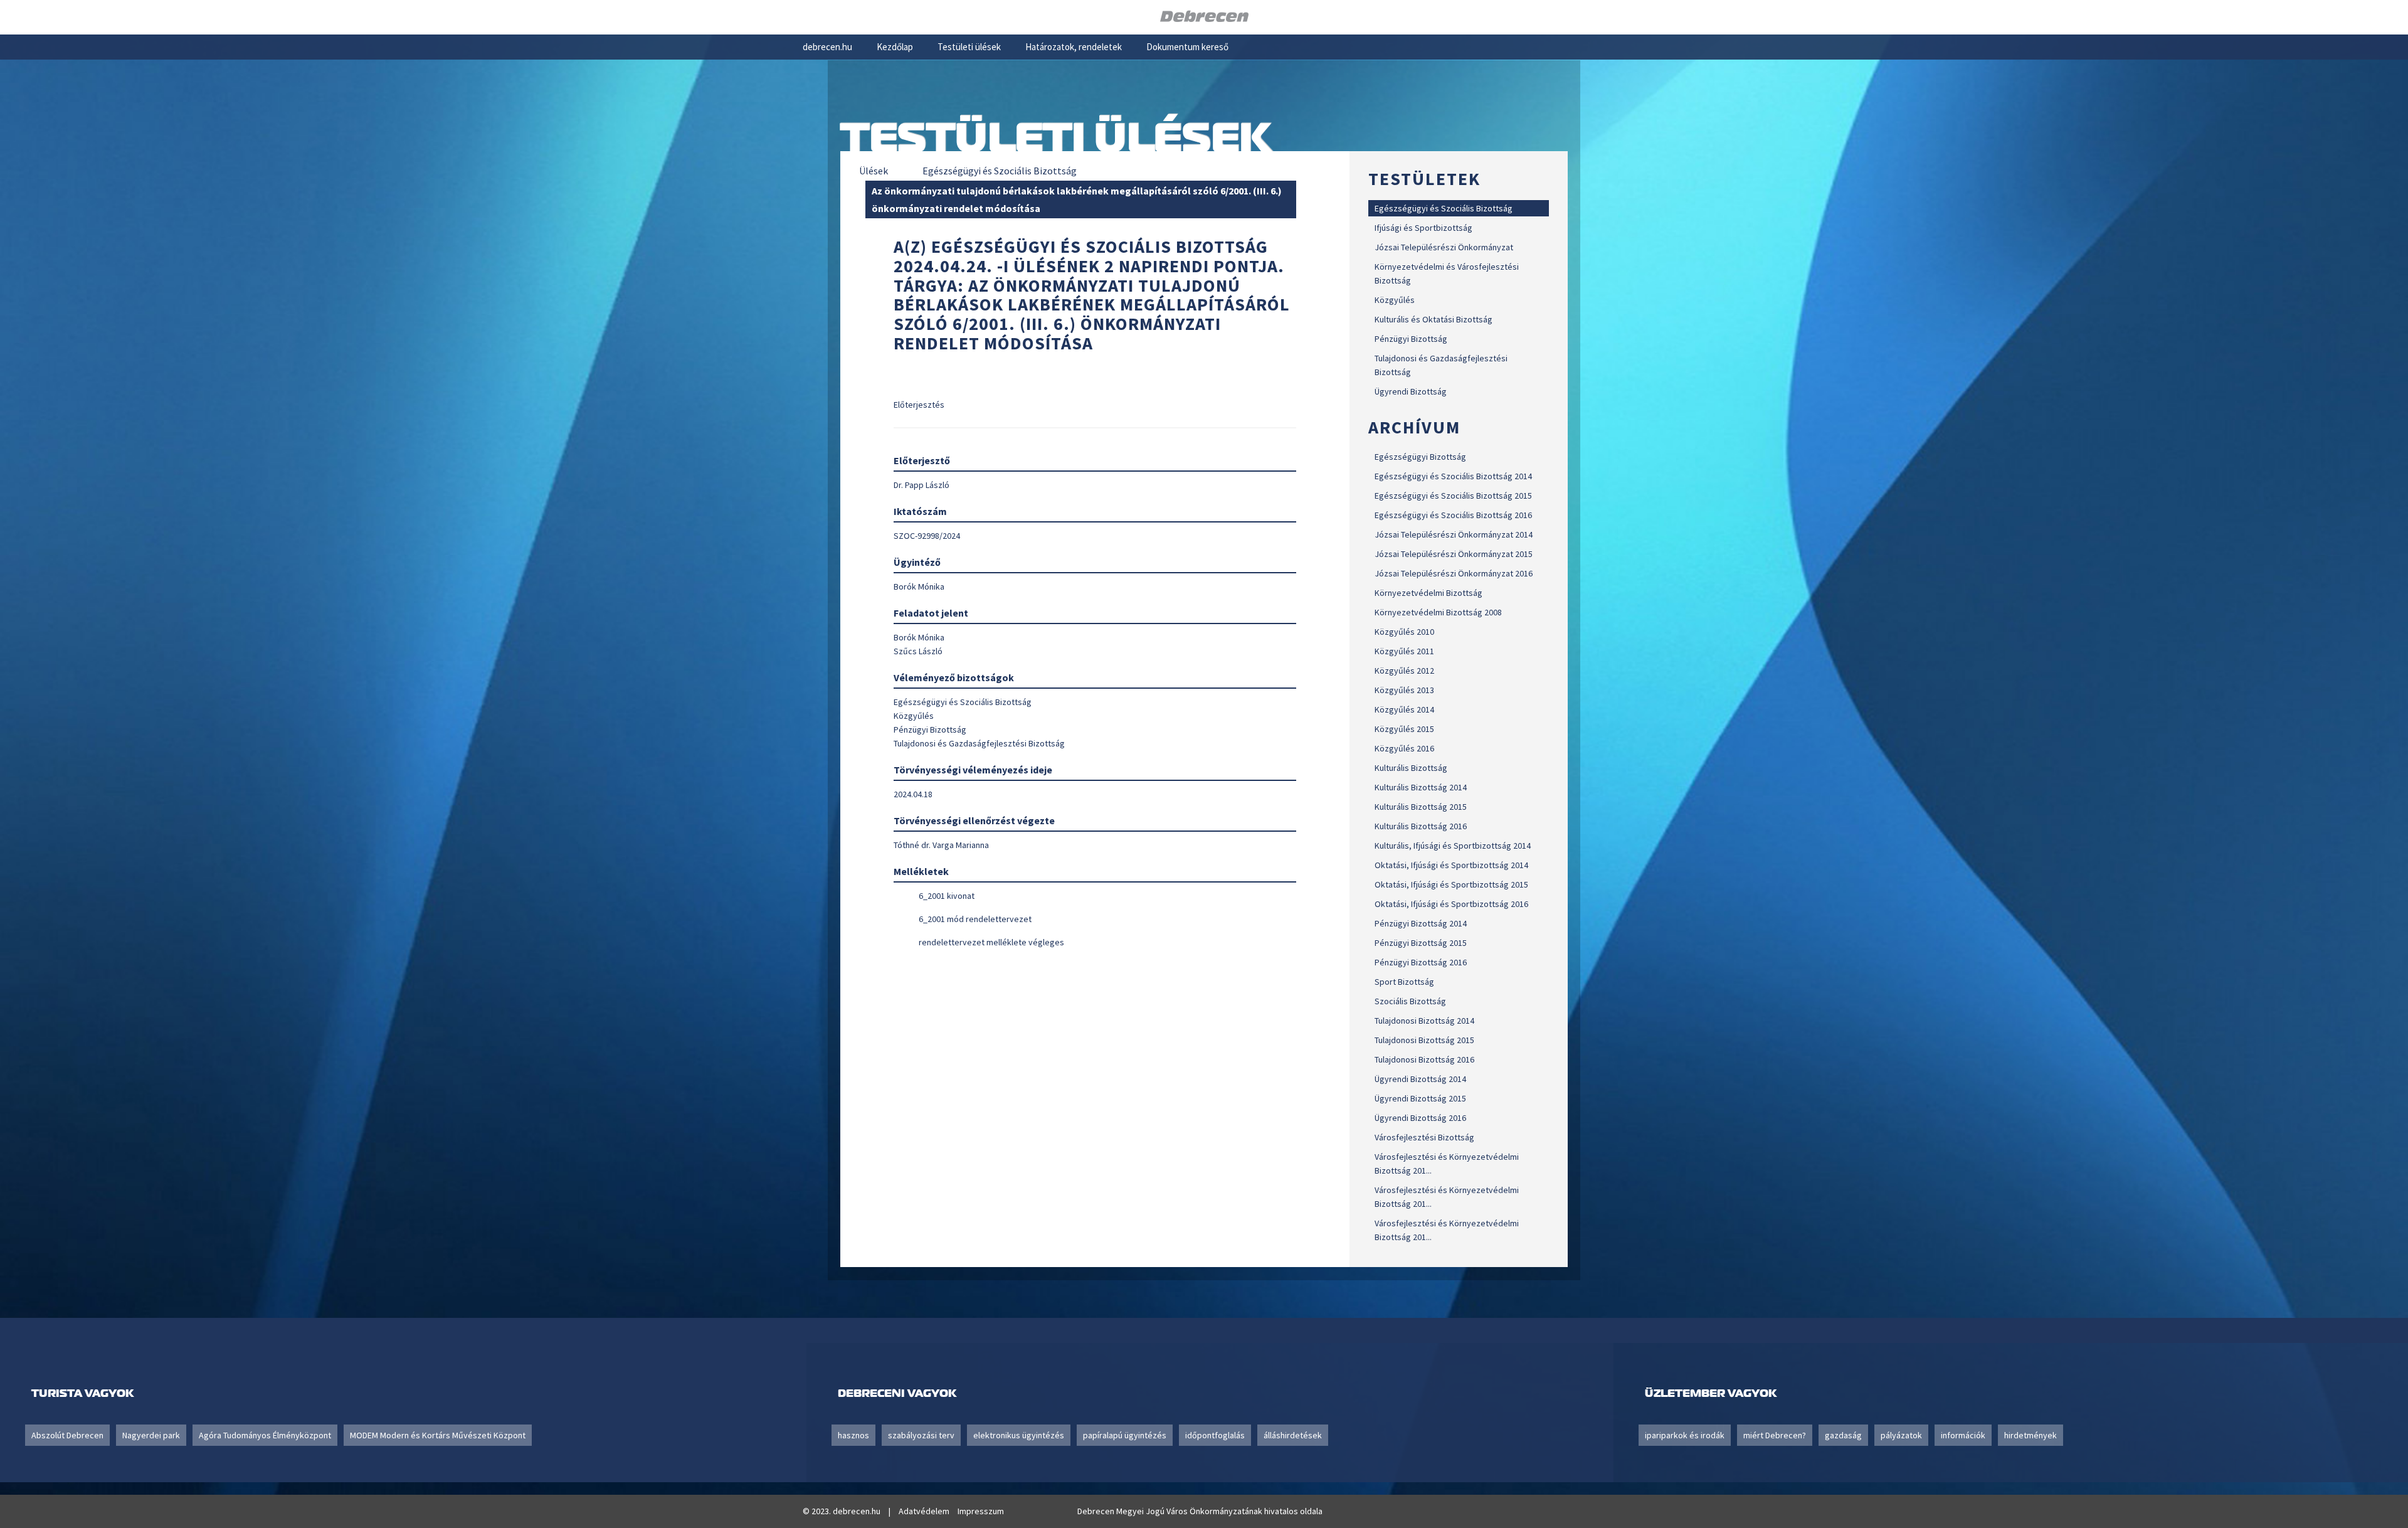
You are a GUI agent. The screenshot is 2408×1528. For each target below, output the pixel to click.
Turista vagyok (82, 1393)
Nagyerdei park (151, 1435)
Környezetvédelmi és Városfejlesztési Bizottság (1447, 273)
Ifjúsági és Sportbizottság (1423, 228)
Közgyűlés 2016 (1404, 748)
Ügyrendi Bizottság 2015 (1420, 1098)
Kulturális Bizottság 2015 (1421, 807)
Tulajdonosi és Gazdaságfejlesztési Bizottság (1441, 365)
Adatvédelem (924, 1511)
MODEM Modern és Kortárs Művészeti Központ (438, 1435)
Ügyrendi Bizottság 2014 (1420, 1079)
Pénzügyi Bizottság (1411, 339)
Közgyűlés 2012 (1404, 671)
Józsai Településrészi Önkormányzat (1444, 247)
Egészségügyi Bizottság (1420, 457)
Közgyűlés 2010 (1404, 632)
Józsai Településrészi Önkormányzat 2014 (1454, 534)
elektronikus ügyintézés (1019, 1435)
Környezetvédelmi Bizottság (1428, 593)
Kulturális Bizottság (1411, 768)
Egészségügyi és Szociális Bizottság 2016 (1453, 515)
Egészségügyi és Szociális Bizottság (1444, 208)
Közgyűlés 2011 (1404, 651)
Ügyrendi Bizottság (1411, 391)
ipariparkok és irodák (1685, 1435)
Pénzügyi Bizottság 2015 (1421, 943)
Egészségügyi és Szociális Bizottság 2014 (1453, 476)
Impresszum (981, 1511)
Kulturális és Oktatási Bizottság (1434, 319)
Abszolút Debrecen (67, 1435)
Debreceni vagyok (897, 1393)
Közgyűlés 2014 (1404, 709)
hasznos (853, 1435)
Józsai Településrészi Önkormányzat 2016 (1454, 573)
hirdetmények (2030, 1435)
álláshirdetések (1293, 1435)
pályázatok (1901, 1435)
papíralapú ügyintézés (1125, 1435)
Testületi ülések (969, 47)
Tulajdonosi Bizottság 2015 (1424, 1040)
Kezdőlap (895, 47)
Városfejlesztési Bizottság (1424, 1137)
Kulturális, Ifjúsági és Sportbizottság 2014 (1453, 846)
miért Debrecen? (1775, 1435)
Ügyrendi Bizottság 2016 (1420, 1118)
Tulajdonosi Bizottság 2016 (1424, 1059)
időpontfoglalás (1215, 1435)
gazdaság (1843, 1435)
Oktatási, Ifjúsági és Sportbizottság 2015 (1451, 884)
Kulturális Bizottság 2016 (1421, 826)
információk (1963, 1435)
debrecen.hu (827, 47)
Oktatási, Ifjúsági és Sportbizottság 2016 (1451, 904)
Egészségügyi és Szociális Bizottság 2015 (1453, 496)
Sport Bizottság (1404, 982)
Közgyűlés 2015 (1404, 729)
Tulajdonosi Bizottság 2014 (1424, 1021)
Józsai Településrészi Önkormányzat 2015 (1454, 554)
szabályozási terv (921, 1435)
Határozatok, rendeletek (1074, 47)
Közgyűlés (1395, 300)
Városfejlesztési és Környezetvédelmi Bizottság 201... (1447, 1164)
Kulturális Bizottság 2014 (1421, 787)
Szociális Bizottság (1410, 1001)
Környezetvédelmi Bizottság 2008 (1438, 612)
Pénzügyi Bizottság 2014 (1421, 923)
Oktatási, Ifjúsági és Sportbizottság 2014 (1451, 865)
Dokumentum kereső (1187, 47)
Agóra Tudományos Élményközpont (265, 1435)
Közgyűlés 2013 (1404, 690)
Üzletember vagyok (1711, 1393)
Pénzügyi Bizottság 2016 (1421, 962)
